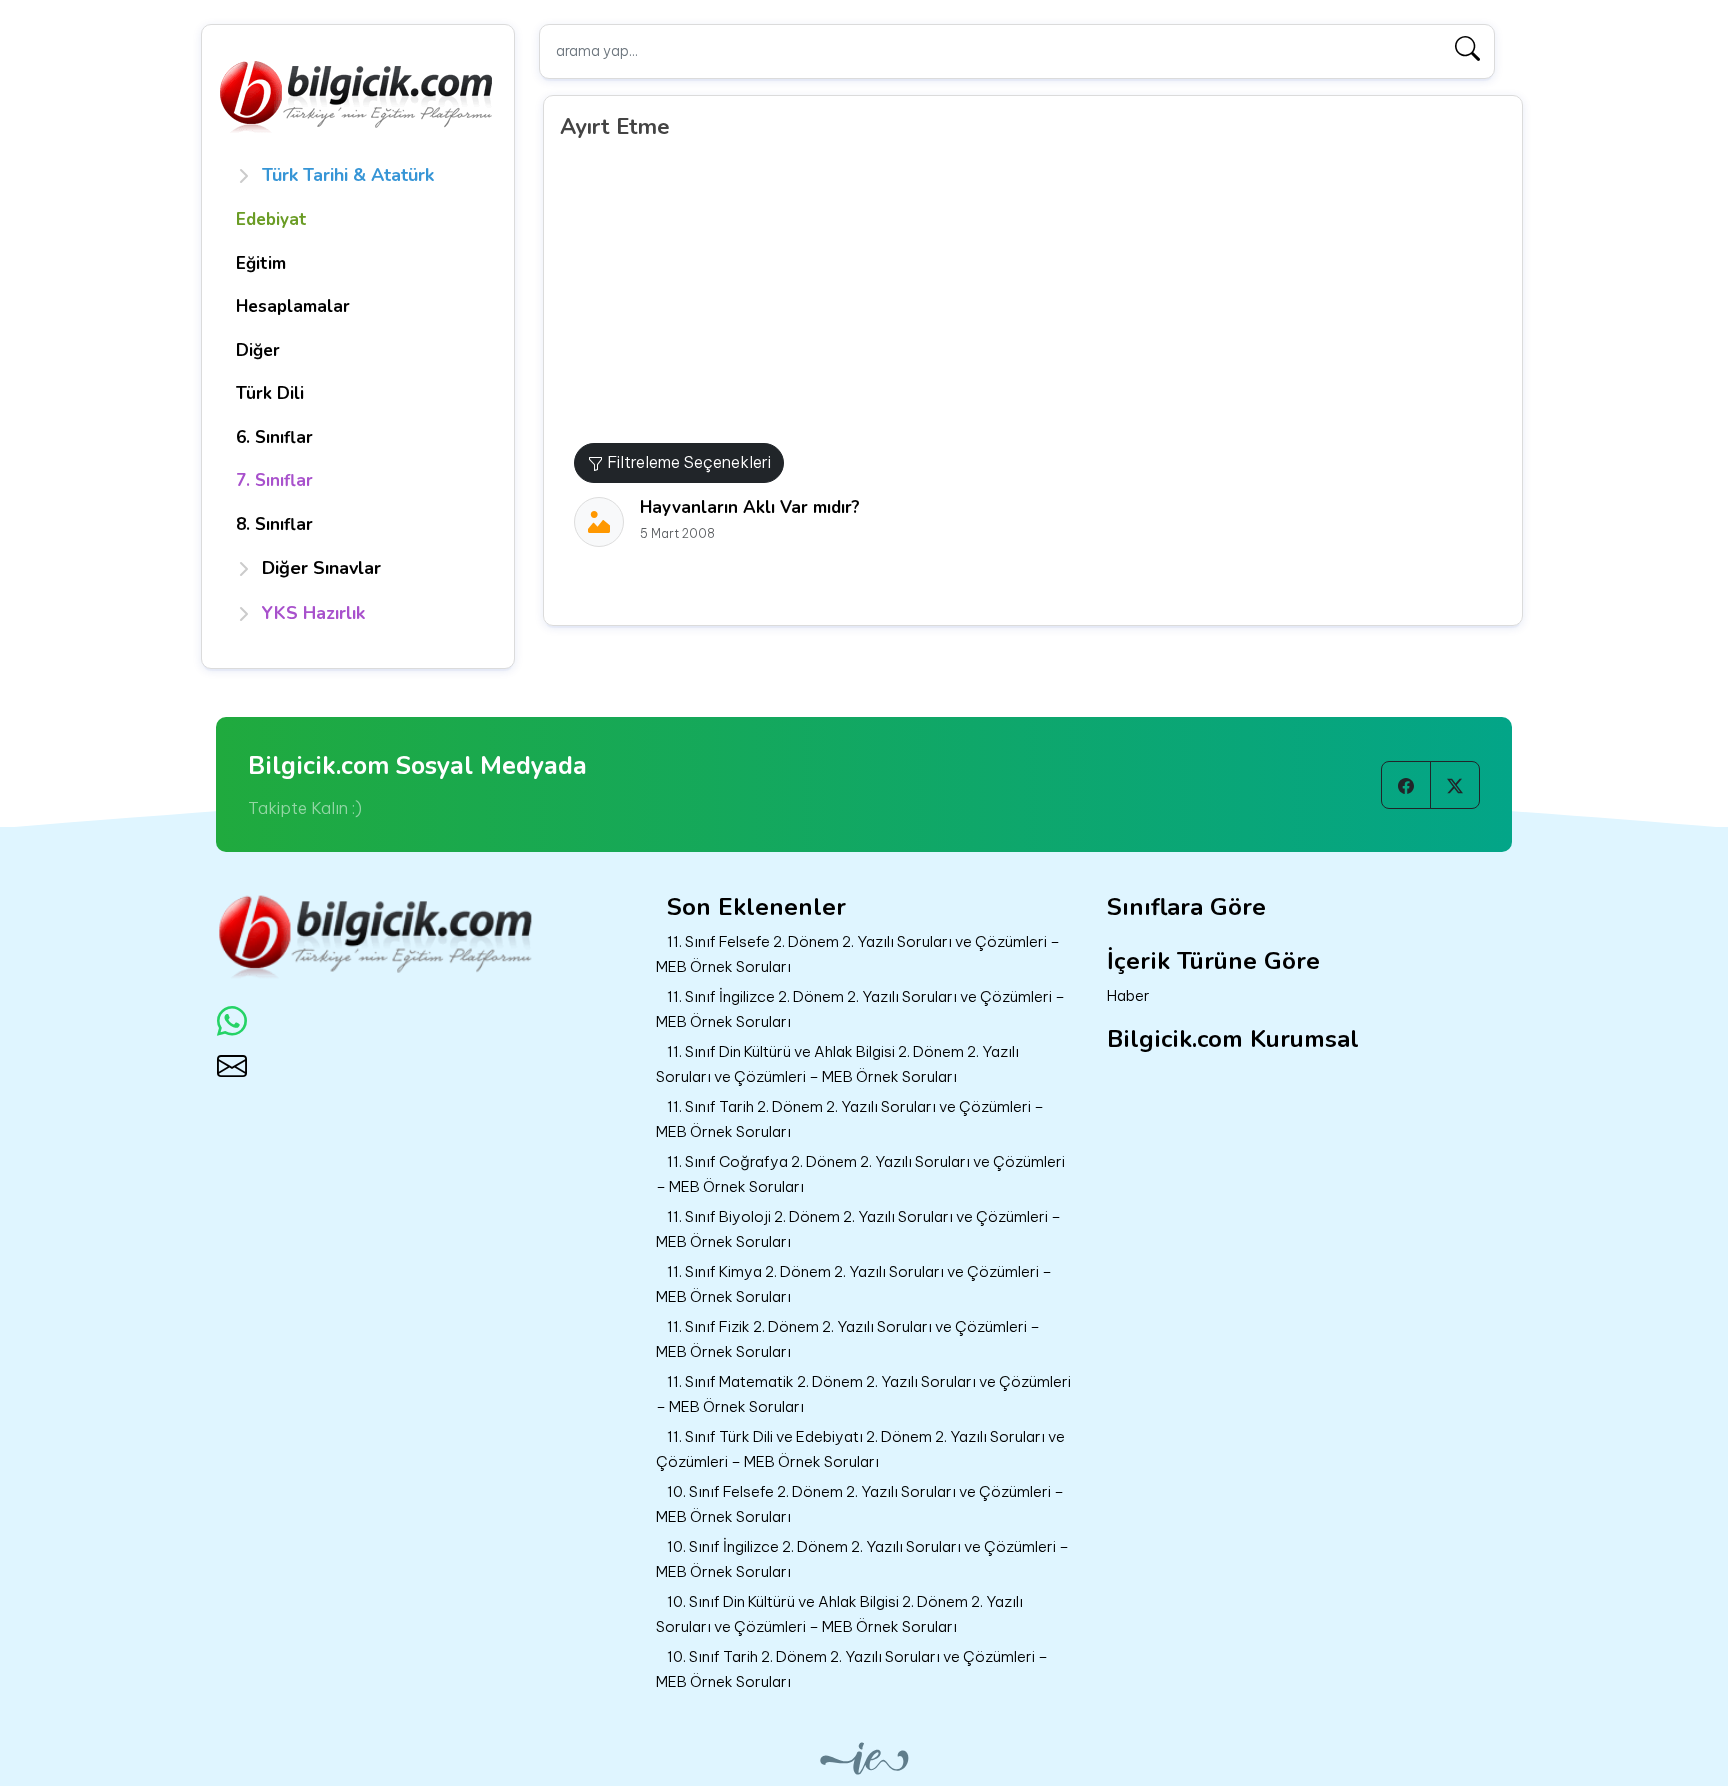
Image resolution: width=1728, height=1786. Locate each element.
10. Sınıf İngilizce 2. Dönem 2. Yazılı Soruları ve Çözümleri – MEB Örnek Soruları (862, 1559)
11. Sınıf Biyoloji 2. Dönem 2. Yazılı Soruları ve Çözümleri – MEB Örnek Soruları (858, 1229)
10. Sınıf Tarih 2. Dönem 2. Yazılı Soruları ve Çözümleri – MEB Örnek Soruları (852, 1669)
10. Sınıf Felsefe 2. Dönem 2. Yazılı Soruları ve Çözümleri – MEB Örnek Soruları (860, 1504)
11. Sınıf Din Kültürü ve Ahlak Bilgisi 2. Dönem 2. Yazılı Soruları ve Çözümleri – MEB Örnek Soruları (837, 1064)
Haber (1128, 995)
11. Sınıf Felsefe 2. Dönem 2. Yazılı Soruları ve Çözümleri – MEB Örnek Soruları (858, 954)
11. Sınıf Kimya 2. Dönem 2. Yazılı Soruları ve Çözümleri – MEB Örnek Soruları (854, 1284)
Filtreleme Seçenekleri (687, 462)
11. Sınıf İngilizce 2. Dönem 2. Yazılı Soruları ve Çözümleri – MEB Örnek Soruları (860, 1009)
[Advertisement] (1040, 293)
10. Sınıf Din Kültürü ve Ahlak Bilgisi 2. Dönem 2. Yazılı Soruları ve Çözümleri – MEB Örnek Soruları (839, 1614)
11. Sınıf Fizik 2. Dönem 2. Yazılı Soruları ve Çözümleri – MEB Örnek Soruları (848, 1339)
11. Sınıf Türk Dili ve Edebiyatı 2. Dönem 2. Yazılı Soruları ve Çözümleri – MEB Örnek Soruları (860, 1449)
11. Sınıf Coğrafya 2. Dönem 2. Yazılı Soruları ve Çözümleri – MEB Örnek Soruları (860, 1174)
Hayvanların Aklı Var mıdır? (750, 507)
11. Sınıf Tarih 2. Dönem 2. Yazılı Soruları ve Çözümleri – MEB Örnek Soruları (850, 1119)
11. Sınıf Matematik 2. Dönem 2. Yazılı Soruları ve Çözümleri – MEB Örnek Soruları (863, 1394)
